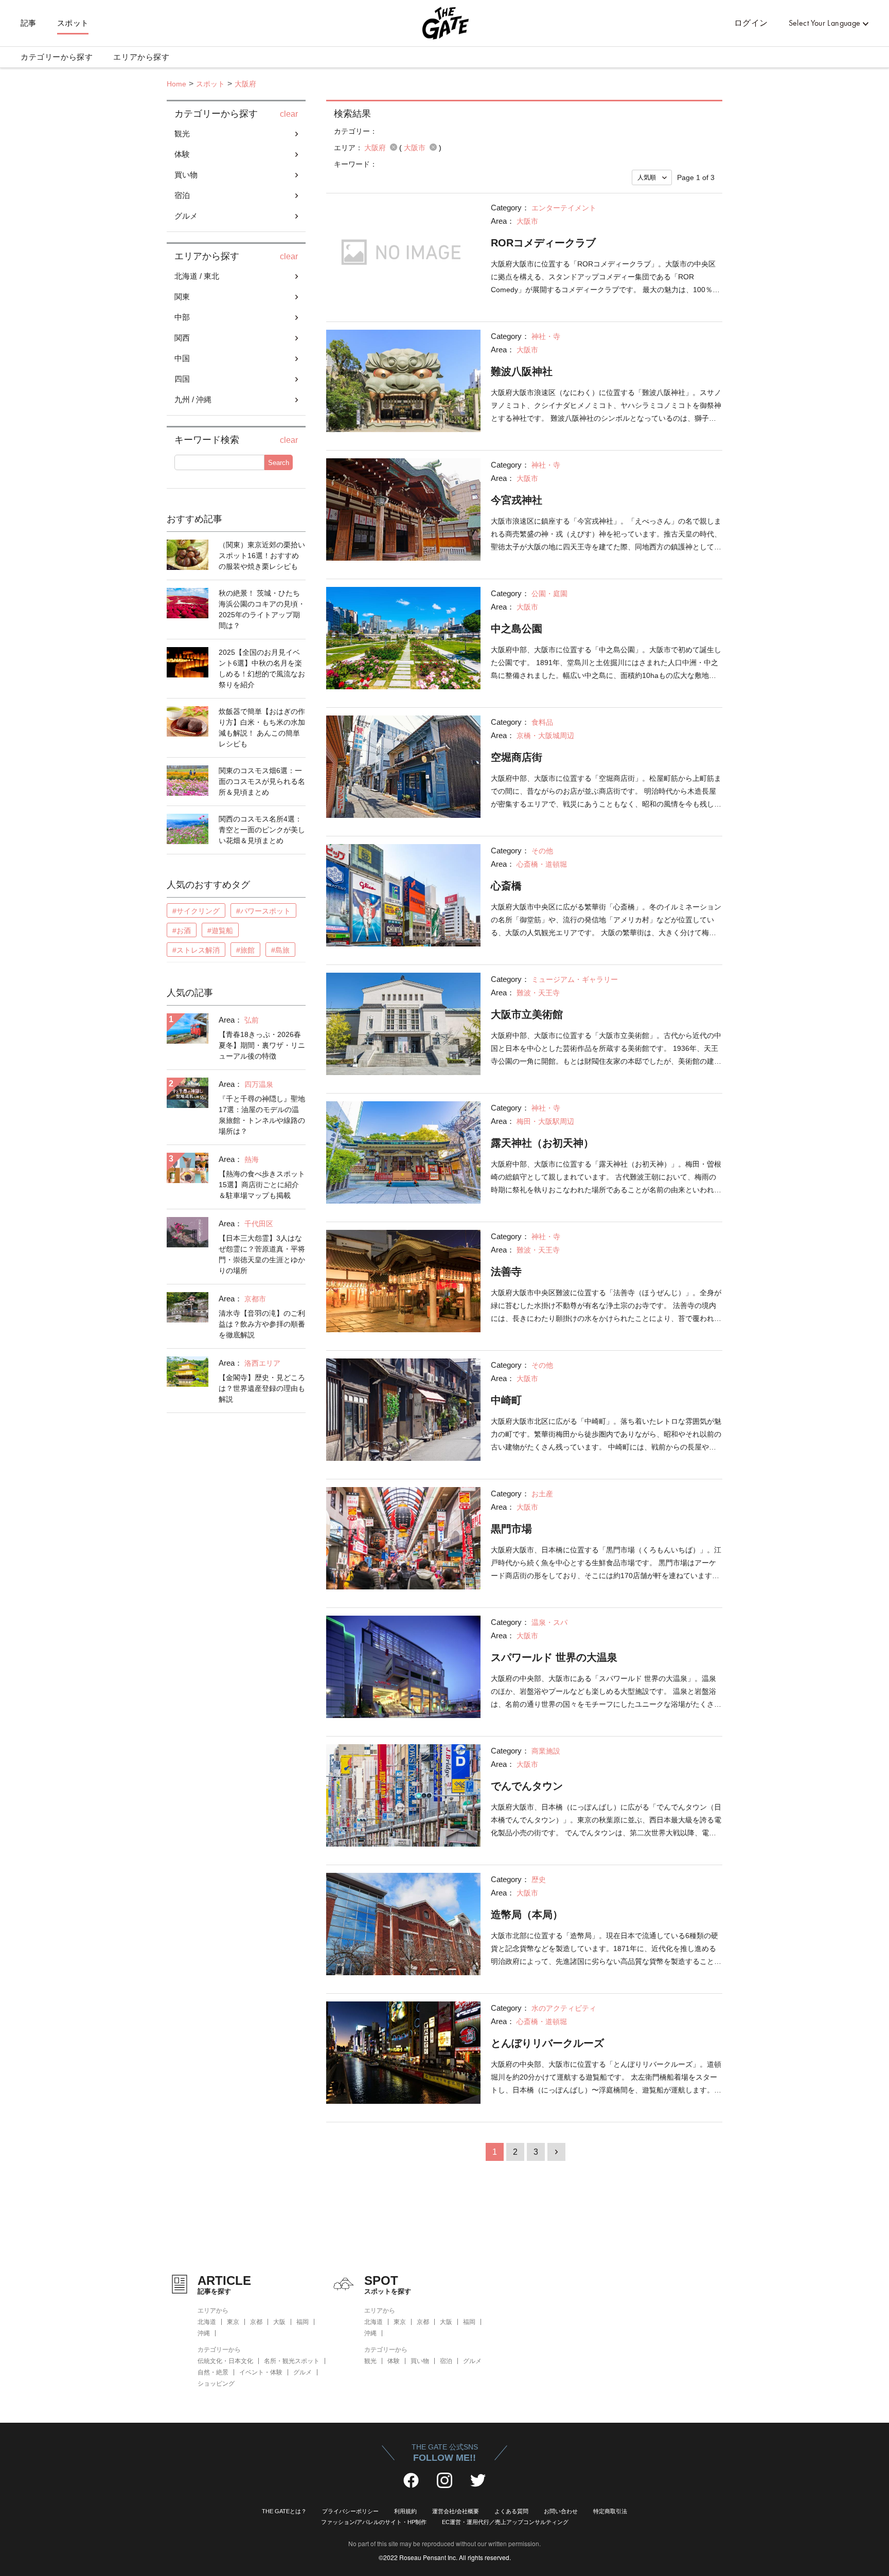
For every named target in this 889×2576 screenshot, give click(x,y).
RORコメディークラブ (543, 243)
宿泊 (446, 2361)
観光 (370, 2361)
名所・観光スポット (292, 2361)
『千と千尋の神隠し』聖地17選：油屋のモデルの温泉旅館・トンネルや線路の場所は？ (262, 1115)
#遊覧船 (220, 931)
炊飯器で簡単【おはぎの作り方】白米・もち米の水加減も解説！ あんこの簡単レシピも (262, 728)
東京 (233, 2322)
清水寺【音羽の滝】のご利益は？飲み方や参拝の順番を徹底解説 (262, 1324)
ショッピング (216, 2384)
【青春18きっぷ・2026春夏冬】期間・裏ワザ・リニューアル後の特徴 (262, 1045)
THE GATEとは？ (284, 2511)
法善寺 (506, 1272)
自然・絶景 (213, 2372)
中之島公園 (517, 629)
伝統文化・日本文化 (225, 2361)
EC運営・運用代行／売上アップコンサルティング (505, 2522)
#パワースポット (263, 911)
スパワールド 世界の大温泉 (554, 1657)
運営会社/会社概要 (456, 2511)
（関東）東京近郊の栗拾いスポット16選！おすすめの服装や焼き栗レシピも (262, 556)
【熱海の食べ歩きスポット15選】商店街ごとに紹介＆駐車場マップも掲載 (262, 1185)
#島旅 (280, 950)
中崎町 (506, 1400)
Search (279, 463)
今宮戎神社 (517, 500)
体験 (394, 2361)
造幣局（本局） (527, 1915)
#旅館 (245, 950)
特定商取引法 (610, 2511)
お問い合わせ (561, 2511)
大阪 (279, 2322)
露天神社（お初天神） (542, 1143)
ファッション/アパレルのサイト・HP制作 (374, 2522)
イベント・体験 (261, 2372)
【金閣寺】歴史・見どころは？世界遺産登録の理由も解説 (262, 1388)
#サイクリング (196, 911)
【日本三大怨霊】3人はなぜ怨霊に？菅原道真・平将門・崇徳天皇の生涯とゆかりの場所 (262, 1254)
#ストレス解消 (196, 950)
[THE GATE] (444, 23)
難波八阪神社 (522, 371)
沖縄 (204, 2333)
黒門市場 (511, 1529)
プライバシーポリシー (350, 2511)
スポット (73, 23)
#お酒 (182, 931)
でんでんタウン (527, 1786)
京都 (256, 2322)
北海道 (207, 2322)
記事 (29, 23)
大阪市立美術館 (527, 1014)
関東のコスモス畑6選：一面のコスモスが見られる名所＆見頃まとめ (262, 781)
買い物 (420, 2361)
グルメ (303, 2372)
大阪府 (245, 84)
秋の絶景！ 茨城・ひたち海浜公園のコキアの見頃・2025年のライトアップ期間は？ (262, 609)
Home (176, 84)
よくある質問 (511, 2511)
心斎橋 (506, 886)
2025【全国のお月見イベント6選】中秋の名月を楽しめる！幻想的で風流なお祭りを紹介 (262, 668)
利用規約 (405, 2511)
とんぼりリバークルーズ (547, 2043)
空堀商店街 (517, 757)
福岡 (303, 2322)
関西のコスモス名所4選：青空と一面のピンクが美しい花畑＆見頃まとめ (262, 830)
